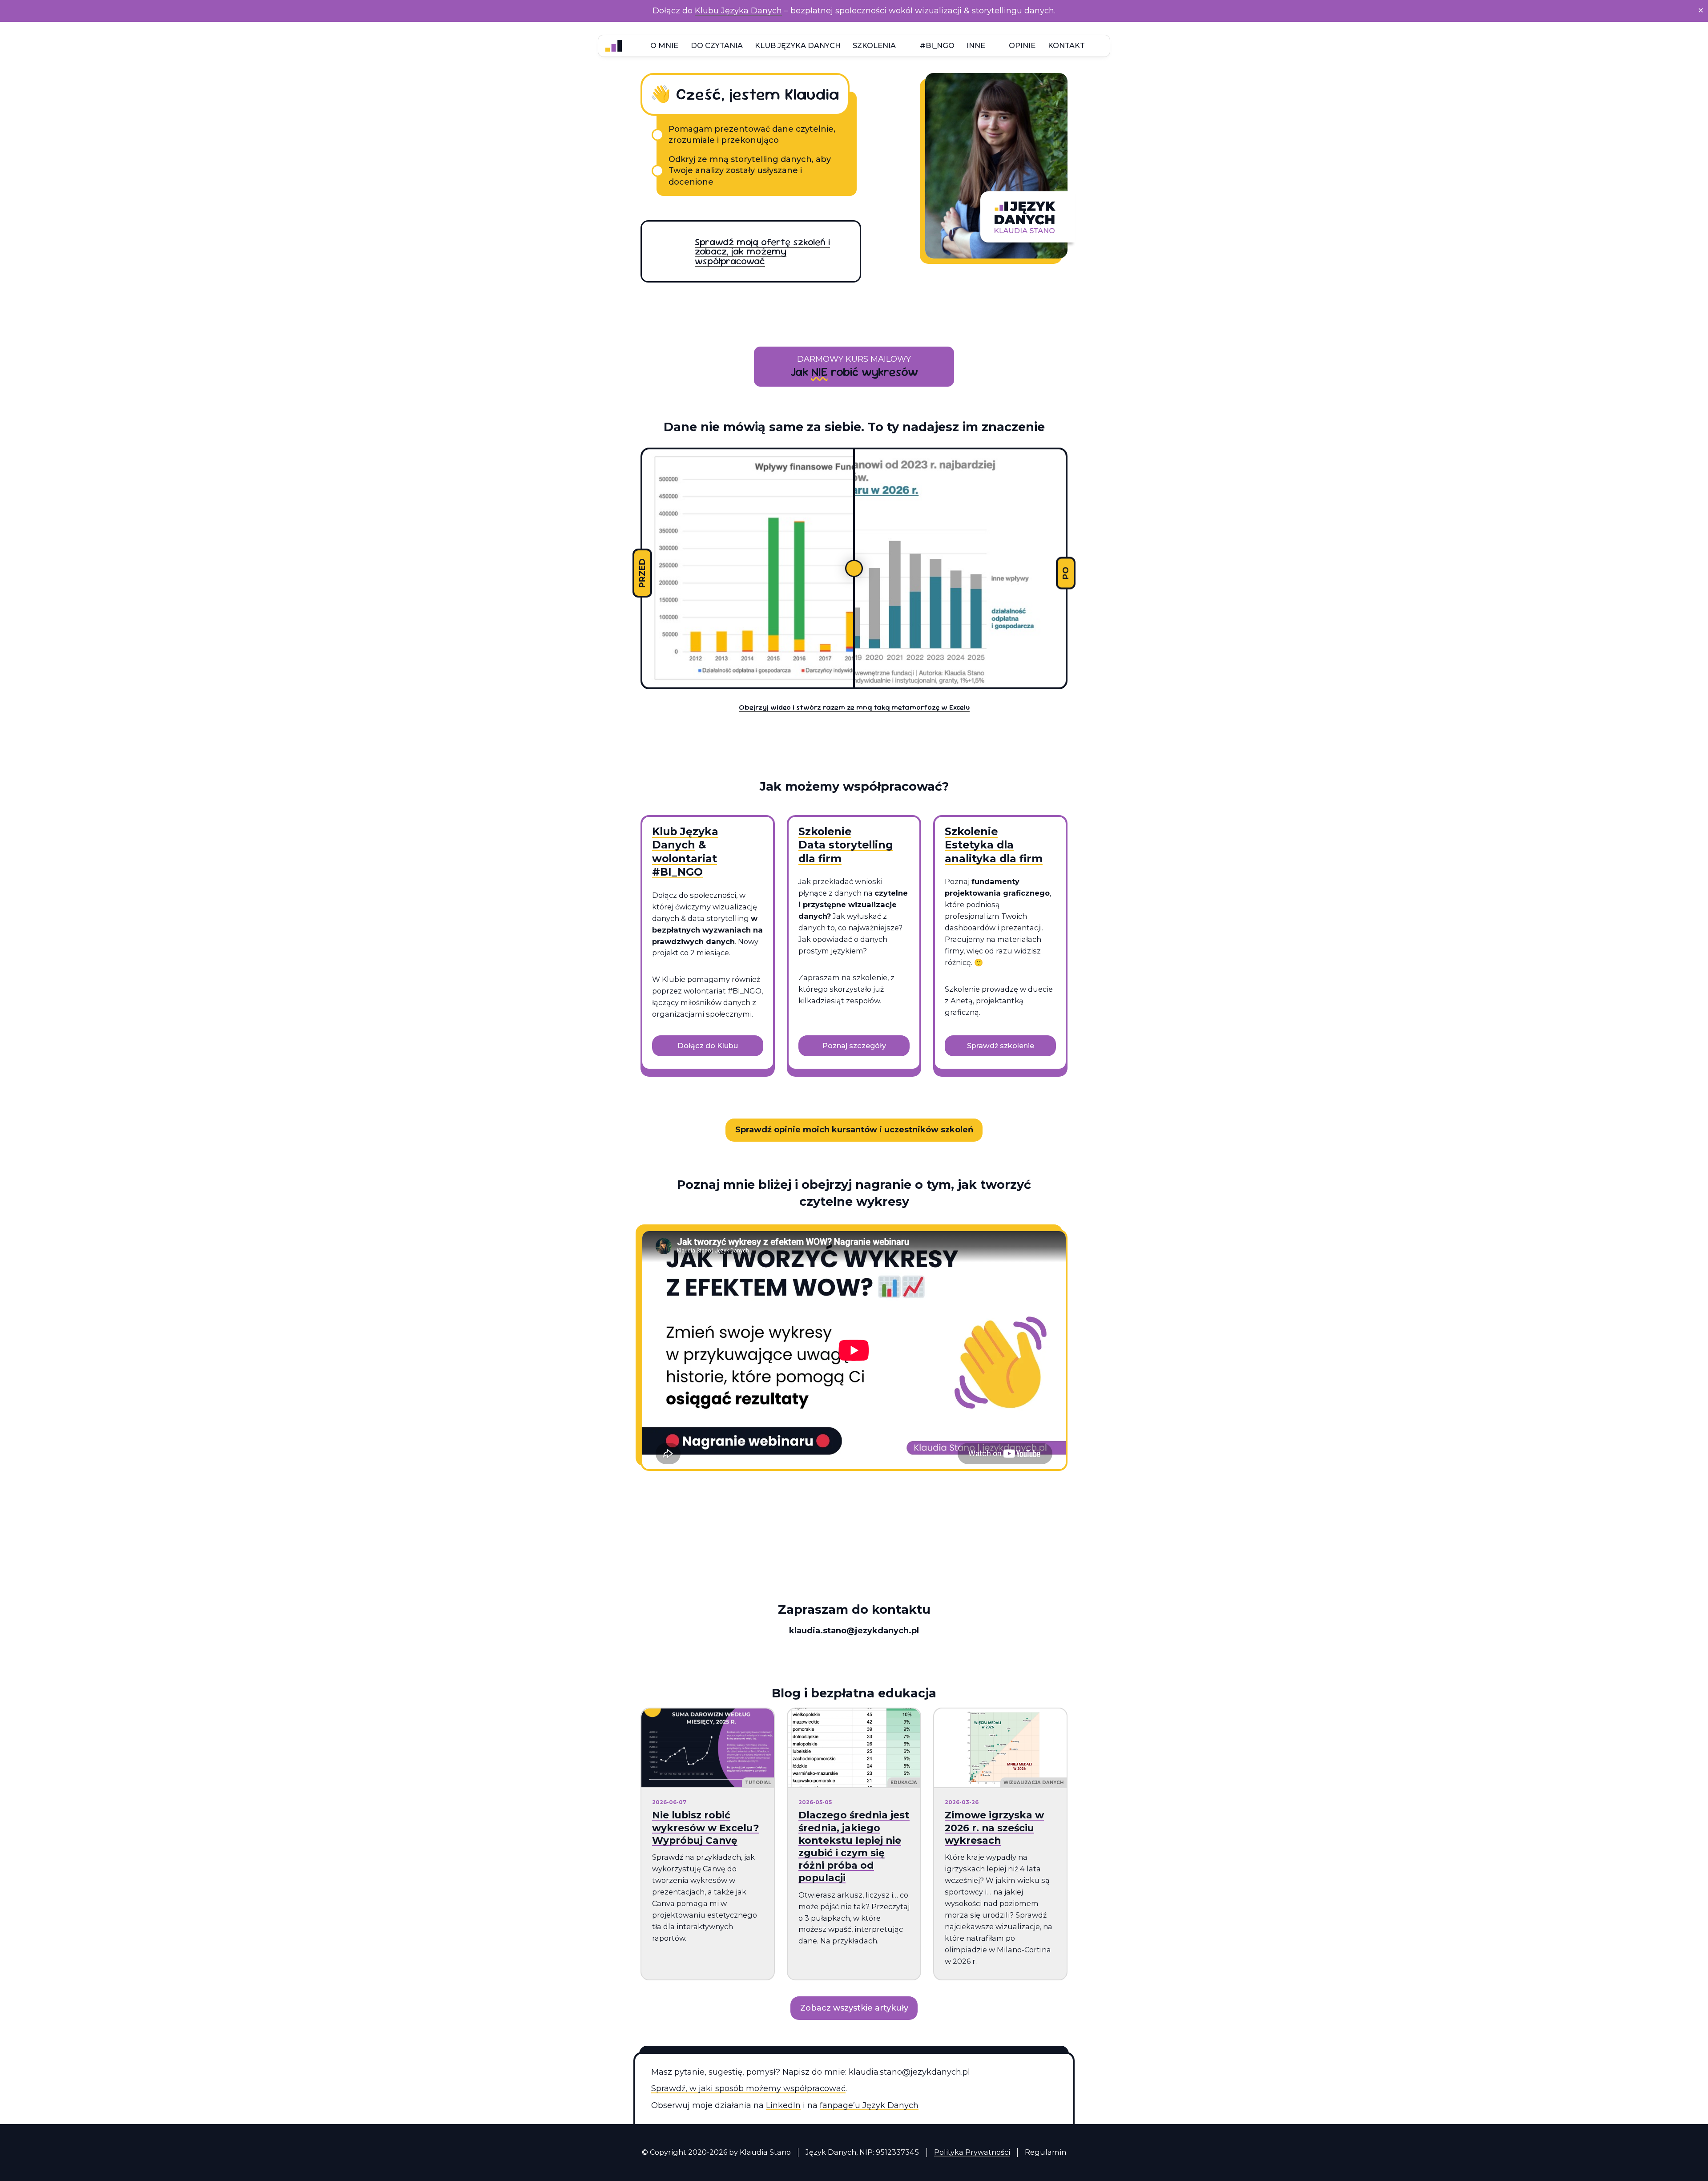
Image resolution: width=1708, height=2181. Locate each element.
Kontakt (1066, 45)
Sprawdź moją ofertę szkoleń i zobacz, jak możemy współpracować (762, 251)
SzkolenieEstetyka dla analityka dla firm (994, 845)
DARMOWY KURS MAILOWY (854, 359)
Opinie (1022, 45)
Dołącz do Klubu (708, 1046)
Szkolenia (874, 45)
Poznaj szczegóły (854, 1046)
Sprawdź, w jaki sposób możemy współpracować (748, 2088)
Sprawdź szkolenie (1001, 1046)
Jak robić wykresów (854, 372)
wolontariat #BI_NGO (685, 865)
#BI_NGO (937, 45)
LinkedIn (783, 2105)
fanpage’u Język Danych (869, 2105)
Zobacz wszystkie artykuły (854, 2008)
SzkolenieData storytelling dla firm (846, 845)
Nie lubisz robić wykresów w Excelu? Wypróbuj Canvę (706, 1827)
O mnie (664, 45)
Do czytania (717, 45)
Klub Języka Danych (798, 45)
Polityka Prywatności (972, 2152)
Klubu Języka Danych (738, 11)
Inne (976, 45)
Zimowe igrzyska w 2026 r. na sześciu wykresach (994, 1827)
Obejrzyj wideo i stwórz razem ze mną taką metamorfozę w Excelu (854, 707)
